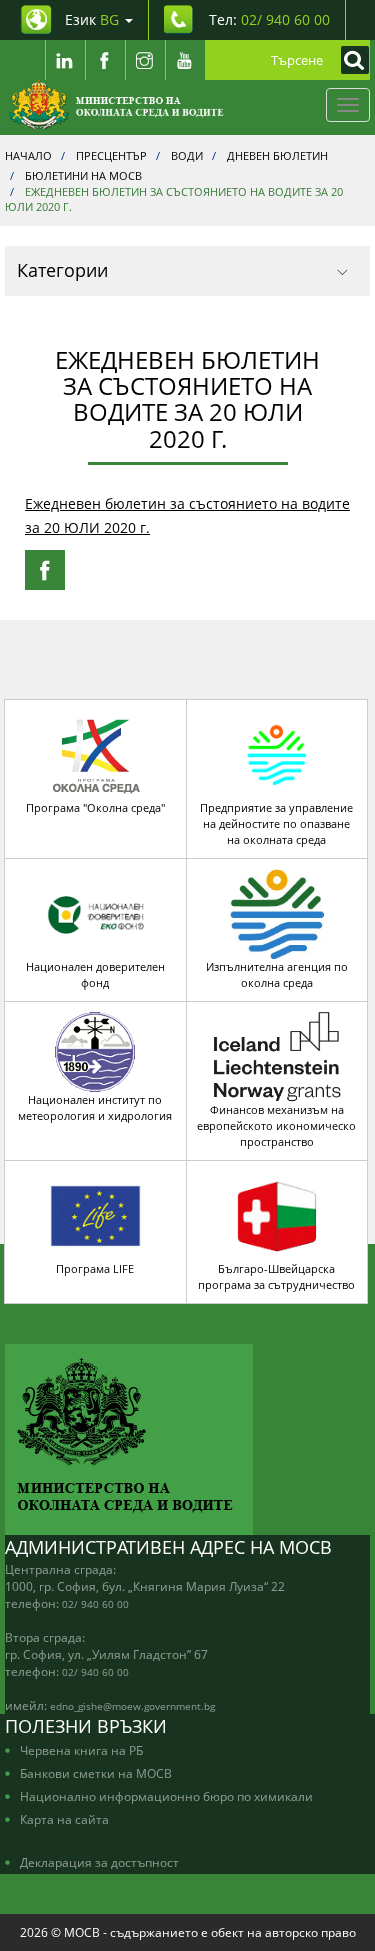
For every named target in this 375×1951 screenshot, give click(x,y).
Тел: (269, 19)
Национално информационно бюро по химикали (166, 1796)
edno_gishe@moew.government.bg (132, 1706)
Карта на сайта (64, 1819)
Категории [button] (62, 270)
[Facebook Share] (45, 570)
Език (92, 19)
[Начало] (116, 105)
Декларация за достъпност (99, 1862)
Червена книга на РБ (81, 1750)
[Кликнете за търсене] (350, 60)
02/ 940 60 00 (95, 1604)
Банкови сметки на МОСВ (96, 1773)
